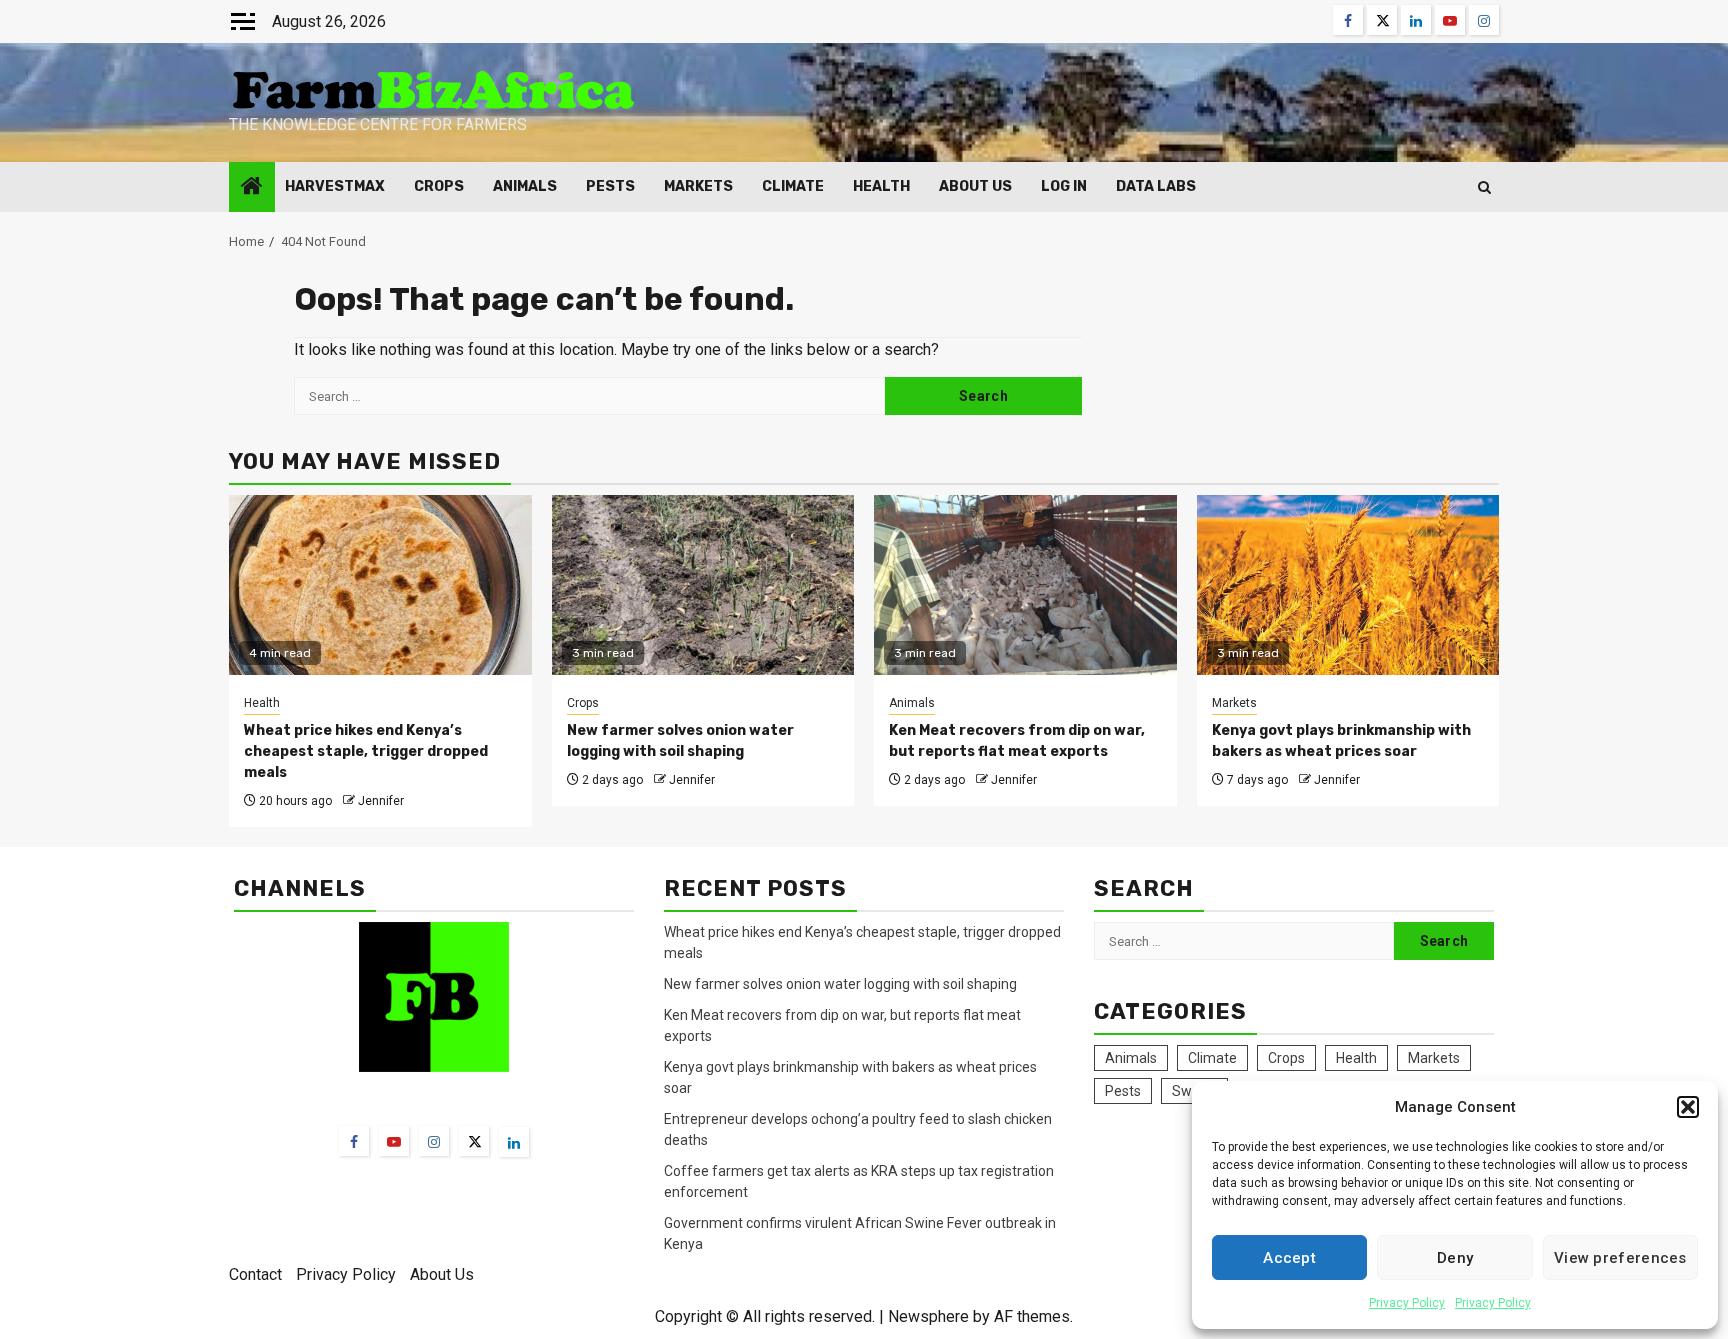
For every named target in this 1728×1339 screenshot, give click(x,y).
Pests (610, 186)
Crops (439, 186)
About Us (975, 186)
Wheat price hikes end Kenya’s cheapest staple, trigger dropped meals (366, 751)
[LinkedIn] (514, 1142)
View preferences (1620, 1258)
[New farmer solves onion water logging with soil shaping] (703, 585)
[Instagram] (434, 1141)
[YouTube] (394, 1141)
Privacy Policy (1407, 1303)
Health (881, 186)
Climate (793, 186)
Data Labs (1156, 186)
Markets (698, 186)
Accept (1289, 1258)
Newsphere (928, 1316)
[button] (1688, 1107)
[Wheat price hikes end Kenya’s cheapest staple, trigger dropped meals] (380, 585)
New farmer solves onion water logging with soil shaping (840, 984)
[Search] (1484, 187)
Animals (525, 186)
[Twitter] (474, 1141)
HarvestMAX (335, 186)
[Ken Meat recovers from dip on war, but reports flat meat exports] (1025, 585)
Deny (1455, 1258)
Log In (1064, 186)
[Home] (252, 188)
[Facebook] (354, 1141)
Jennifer (381, 801)
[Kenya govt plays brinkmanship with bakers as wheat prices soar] (1348, 585)
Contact (255, 1274)
